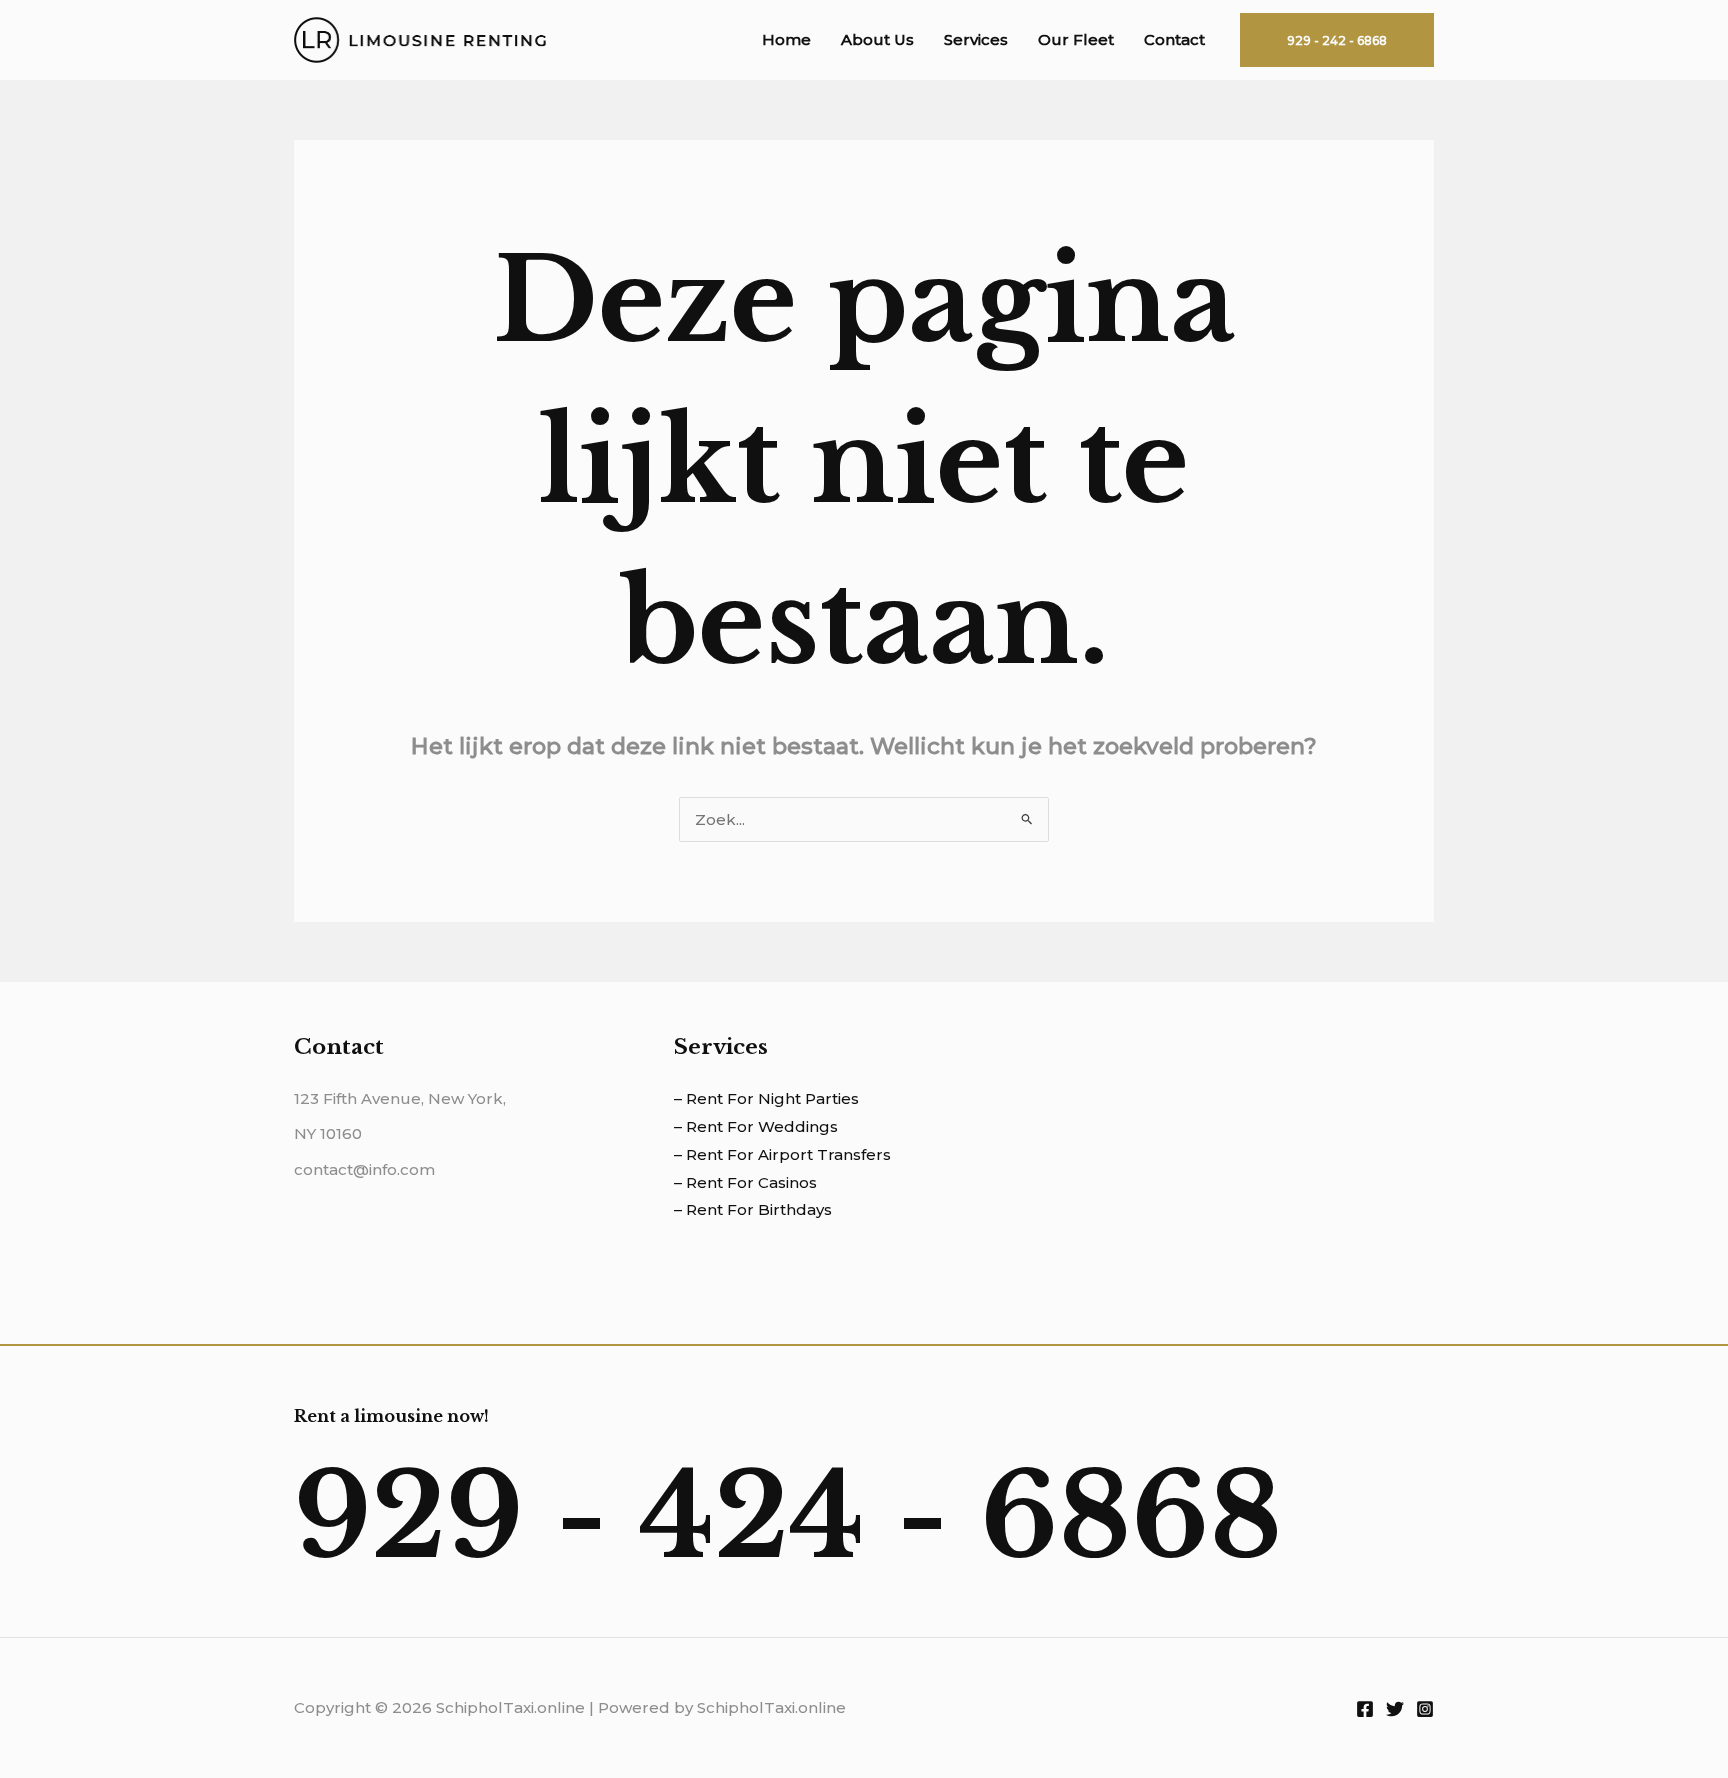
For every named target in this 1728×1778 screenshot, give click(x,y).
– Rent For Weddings (756, 1126)
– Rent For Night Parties (766, 1098)
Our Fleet (1076, 39)
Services (976, 39)
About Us (877, 39)
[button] (1337, 40)
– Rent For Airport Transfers (782, 1154)
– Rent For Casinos (745, 1182)
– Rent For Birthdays (753, 1209)
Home (786, 39)
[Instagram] (1425, 1709)
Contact (1174, 39)
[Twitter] (1395, 1709)
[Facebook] (1365, 1709)
